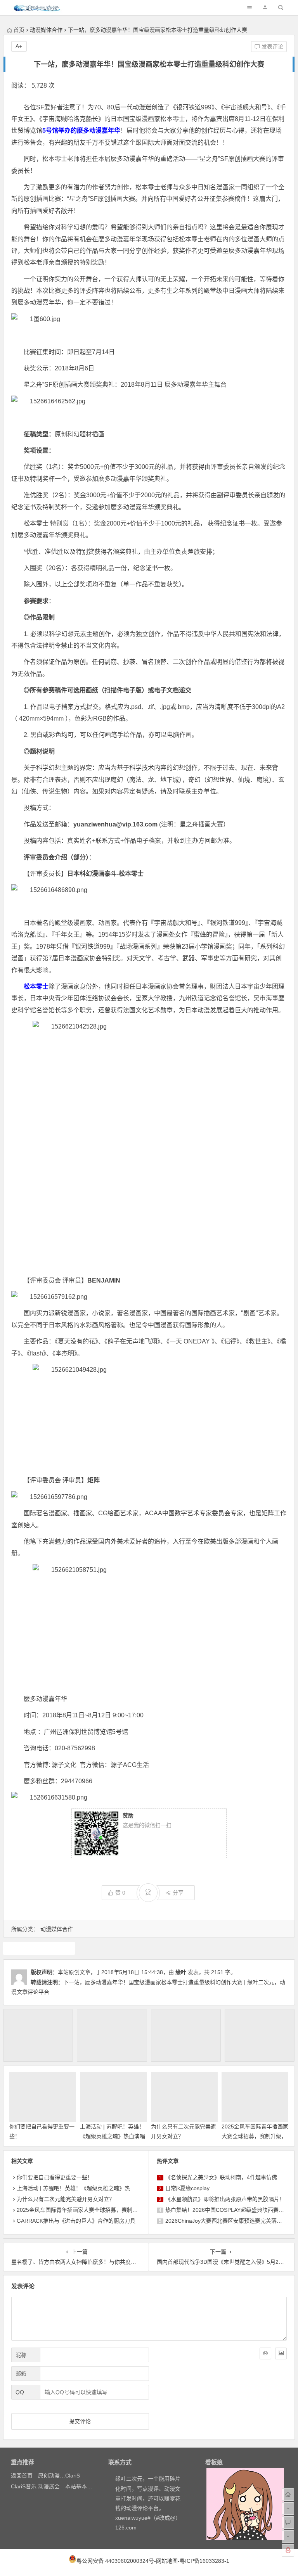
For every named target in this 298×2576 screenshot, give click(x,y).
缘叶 (181, 1972)
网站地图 (167, 2561)
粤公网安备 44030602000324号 (115, 2561)
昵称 (21, 2355)
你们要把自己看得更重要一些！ (55, 2177)
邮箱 (21, 2374)
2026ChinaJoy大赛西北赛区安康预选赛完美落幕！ (226, 2221)
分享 (178, 1893)
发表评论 (272, 47)
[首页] (288, 2495)
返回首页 (22, 2476)
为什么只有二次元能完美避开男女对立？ (66, 2199)
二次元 (39, 1948)
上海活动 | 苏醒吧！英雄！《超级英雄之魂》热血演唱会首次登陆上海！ (113, 2136)
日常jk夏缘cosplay (187, 2188)
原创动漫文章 (54, 2476)
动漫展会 (49, 2486)
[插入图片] (281, 2353)
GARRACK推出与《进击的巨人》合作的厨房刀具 (76, 2221)
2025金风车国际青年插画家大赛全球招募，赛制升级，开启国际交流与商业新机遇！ (118, 2210)
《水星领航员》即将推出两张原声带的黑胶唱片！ (225, 2199)
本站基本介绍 (81, 2486)
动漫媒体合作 (46, 30)
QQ (20, 2392)
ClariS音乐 (24, 2486)
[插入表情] (265, 2353)
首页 (19, 30)
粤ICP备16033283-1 (204, 2561)
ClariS (73, 2476)
